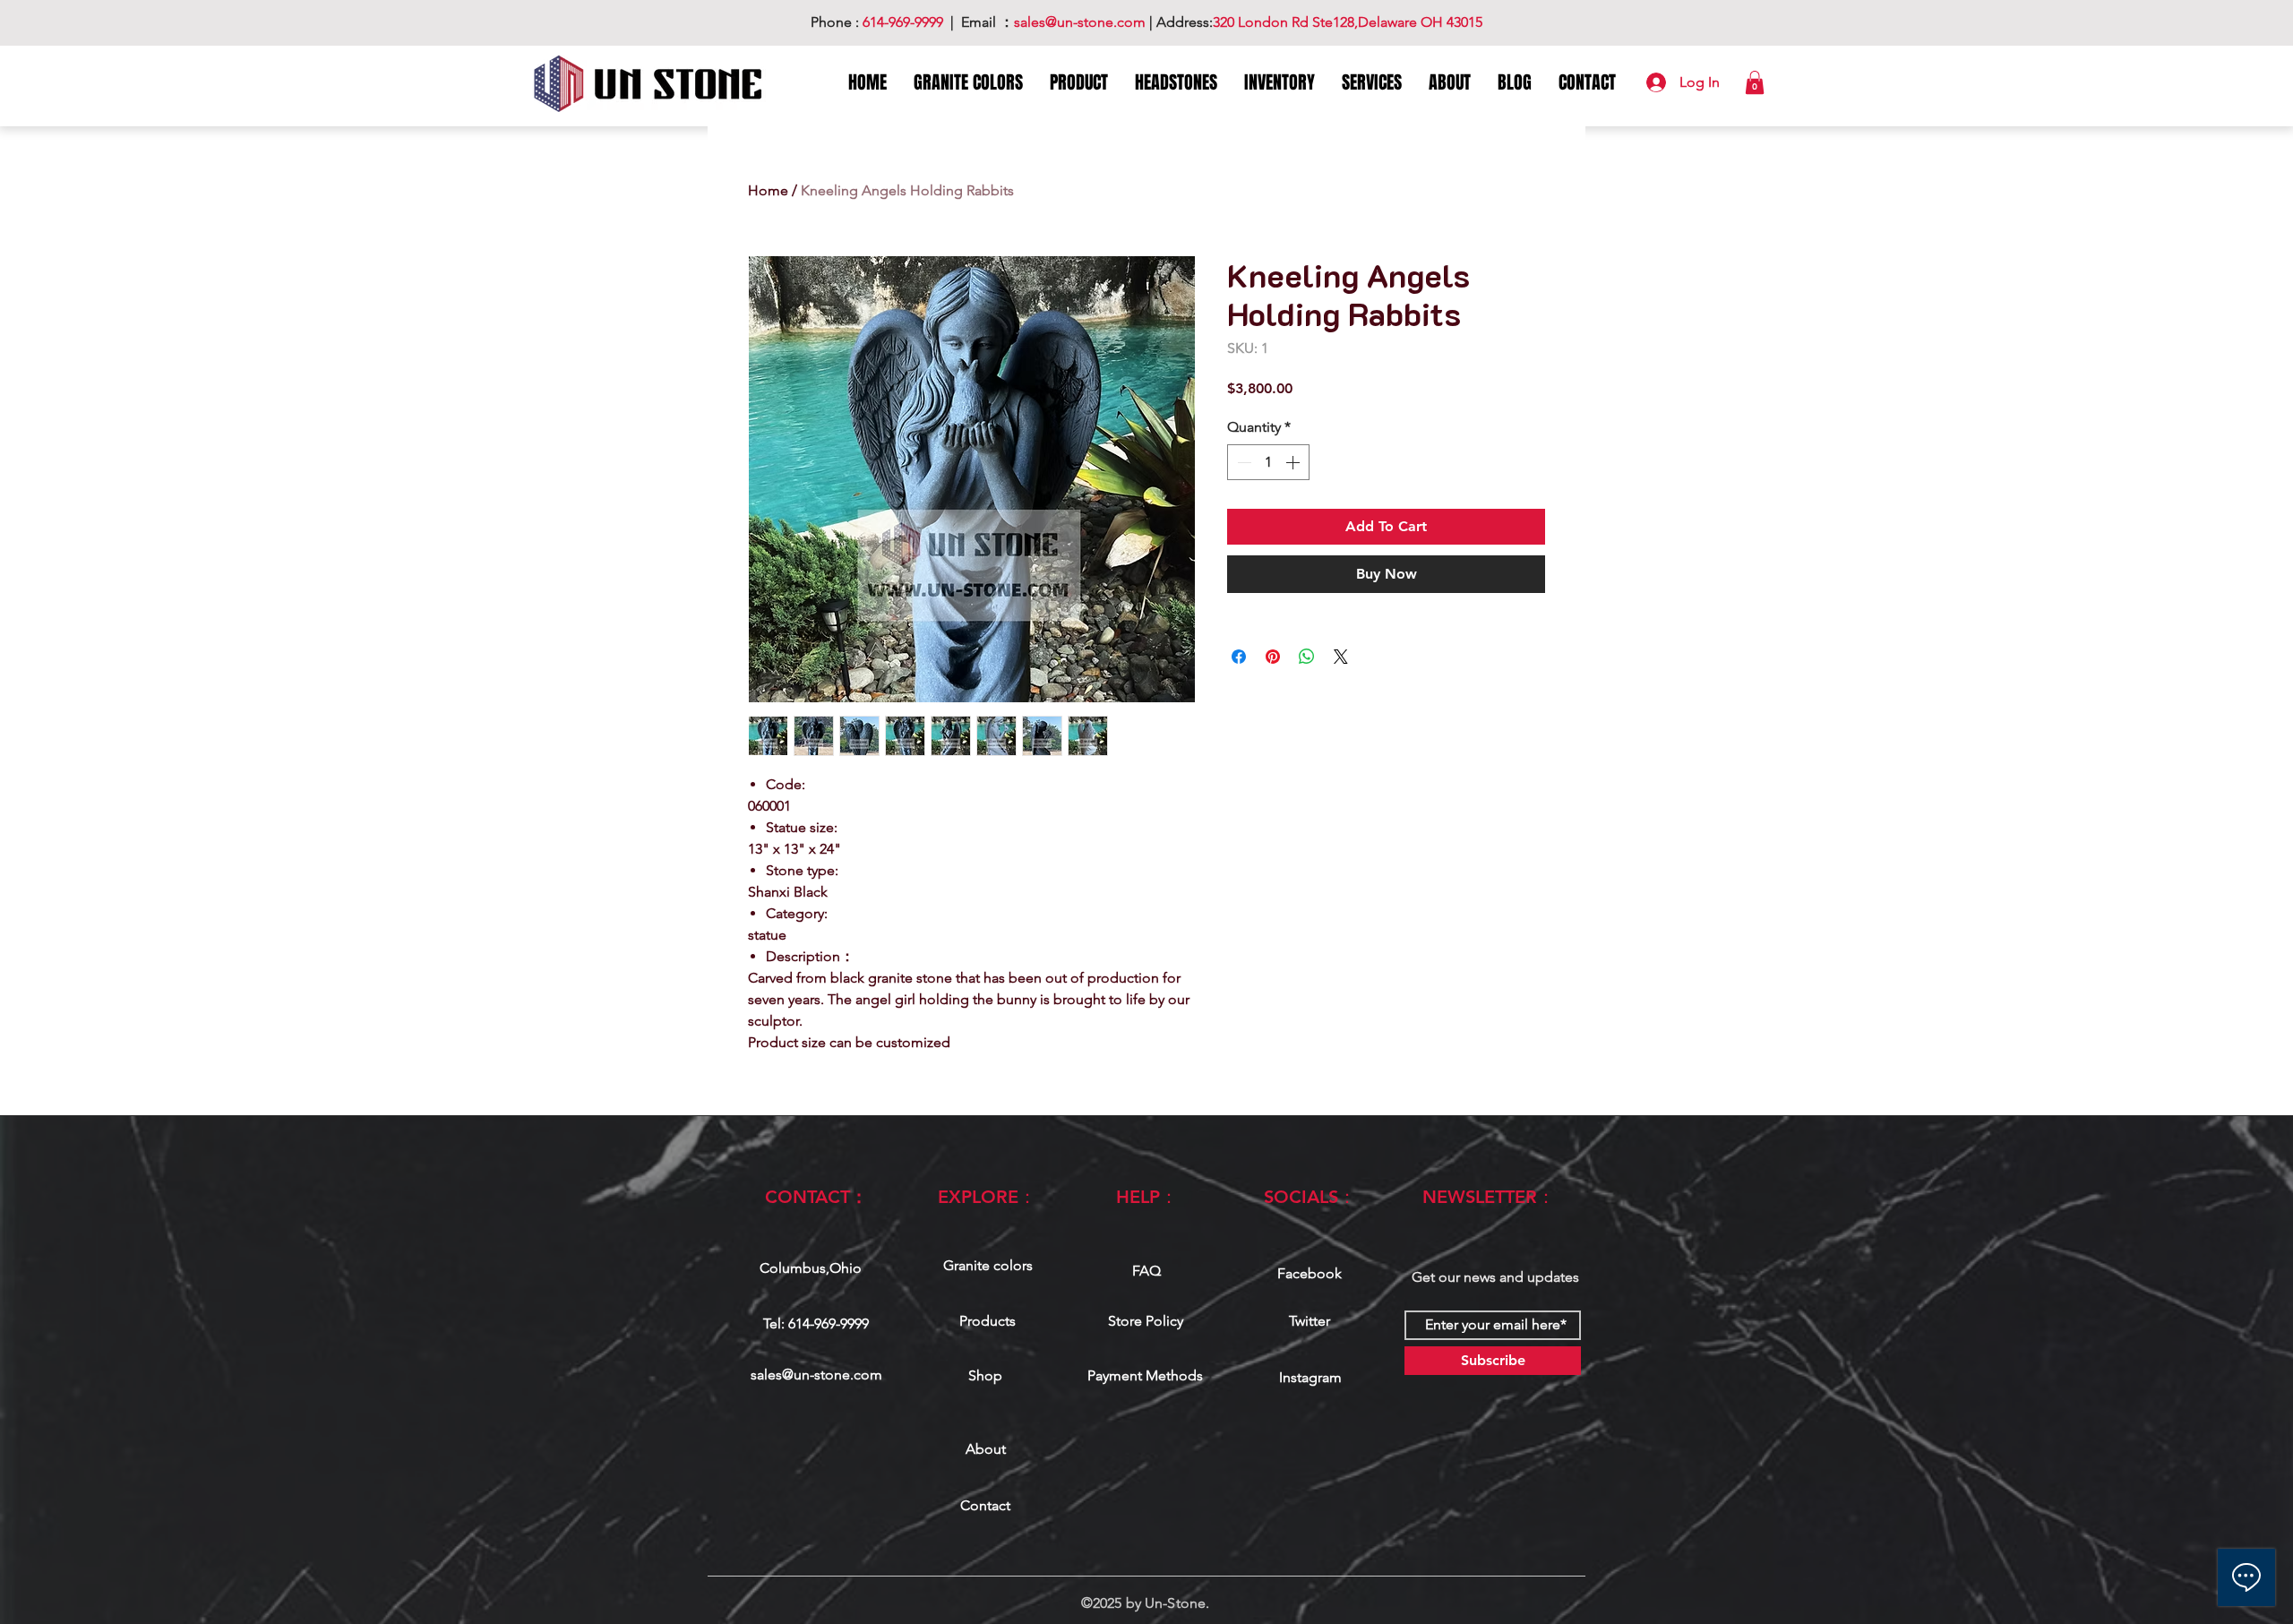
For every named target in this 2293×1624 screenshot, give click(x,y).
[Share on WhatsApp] (1307, 657)
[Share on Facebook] (1239, 657)
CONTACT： (816, 1197)
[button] (1755, 82)
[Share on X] (1341, 657)
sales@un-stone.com (816, 1375)
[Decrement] (1242, 462)
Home (768, 190)
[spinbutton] (1268, 462)
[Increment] (1294, 462)
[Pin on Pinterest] (1273, 657)
